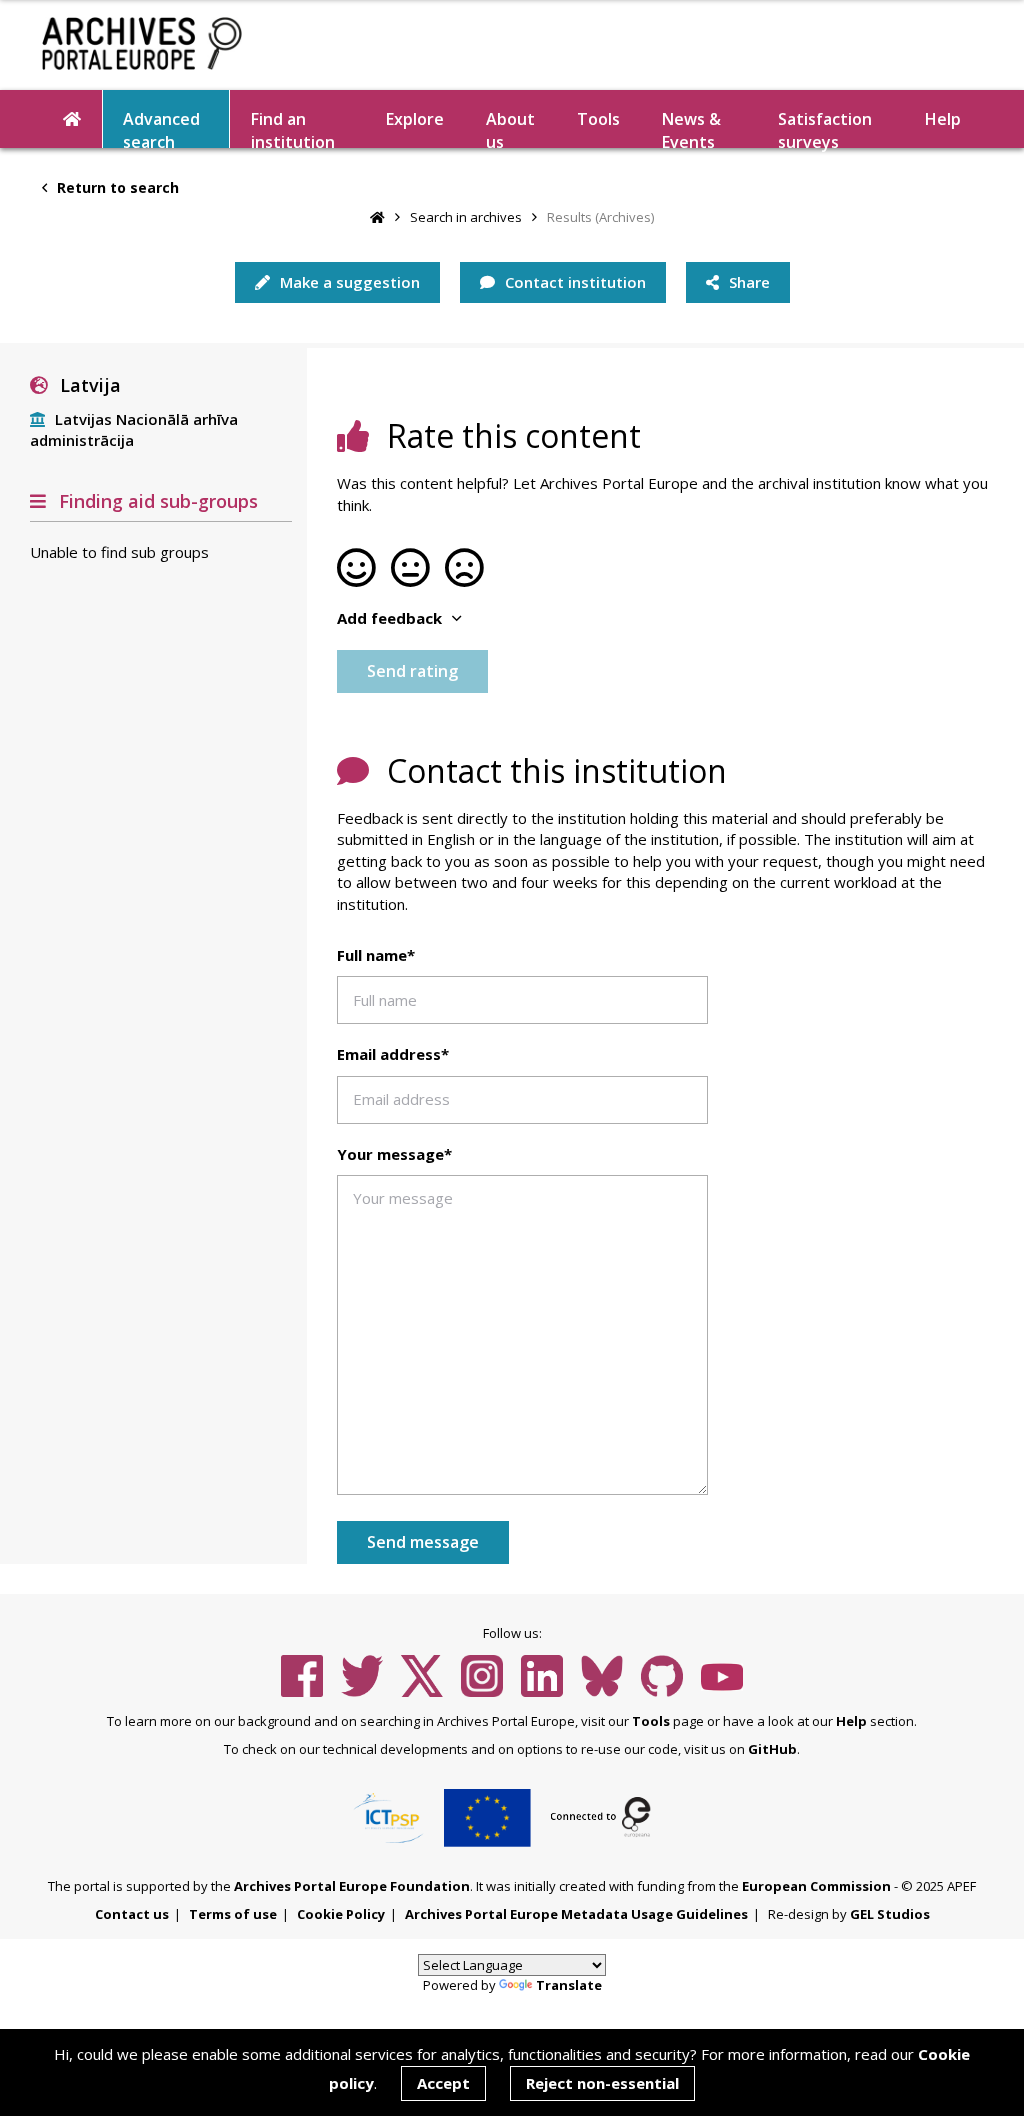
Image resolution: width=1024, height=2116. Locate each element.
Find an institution (293, 128)
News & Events (691, 128)
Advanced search (161, 128)
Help (851, 1721)
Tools (598, 119)
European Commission (816, 1886)
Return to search (116, 187)
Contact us (132, 1914)
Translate (569, 1985)
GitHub (772, 1749)
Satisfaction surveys (825, 128)
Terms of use (233, 1914)
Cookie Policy (341, 1914)
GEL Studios (890, 1914)
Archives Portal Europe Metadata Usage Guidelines (576, 1914)
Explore (415, 119)
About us (510, 128)
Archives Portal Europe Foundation (352, 1886)
